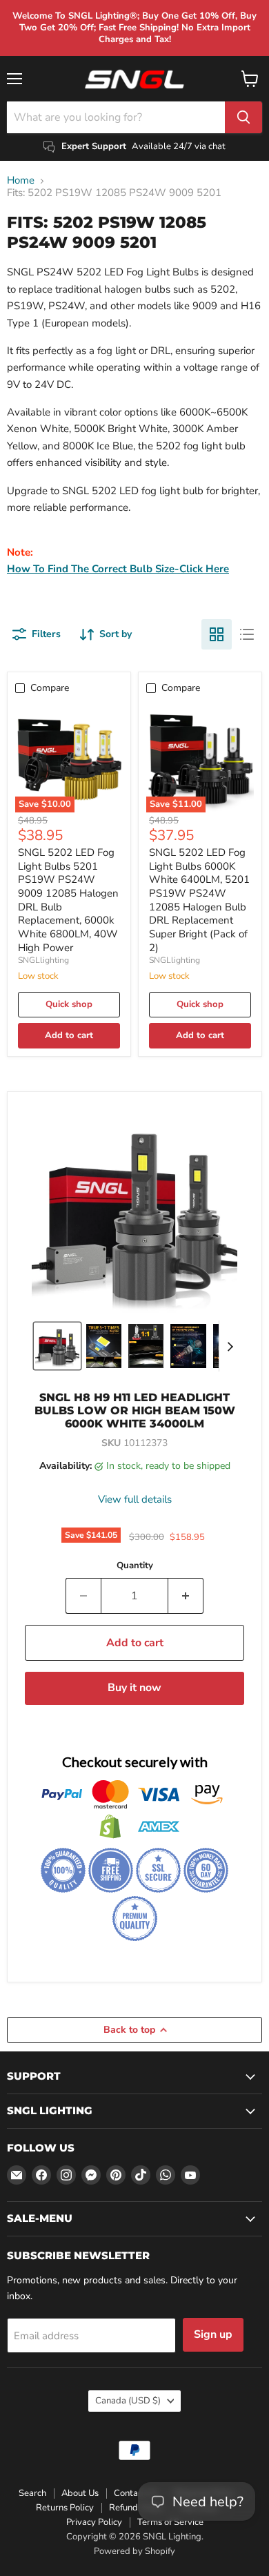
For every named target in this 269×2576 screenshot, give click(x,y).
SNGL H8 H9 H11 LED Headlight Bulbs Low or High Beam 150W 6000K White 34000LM (135, 1411)
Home (21, 180)
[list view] (247, 634)
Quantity (135, 1566)
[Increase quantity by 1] (186, 1596)
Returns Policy (65, 2508)
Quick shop (69, 1004)
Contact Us (136, 2493)
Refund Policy (137, 2508)
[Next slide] (230, 1346)
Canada (128, 2401)
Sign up (213, 2334)
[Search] (243, 117)
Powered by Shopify (134, 2551)
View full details (135, 1500)
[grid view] (217, 634)
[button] (57, 1346)
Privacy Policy (94, 2522)
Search (32, 2493)
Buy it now (134, 1688)
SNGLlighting (43, 960)
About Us (80, 2493)
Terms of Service (170, 2522)
